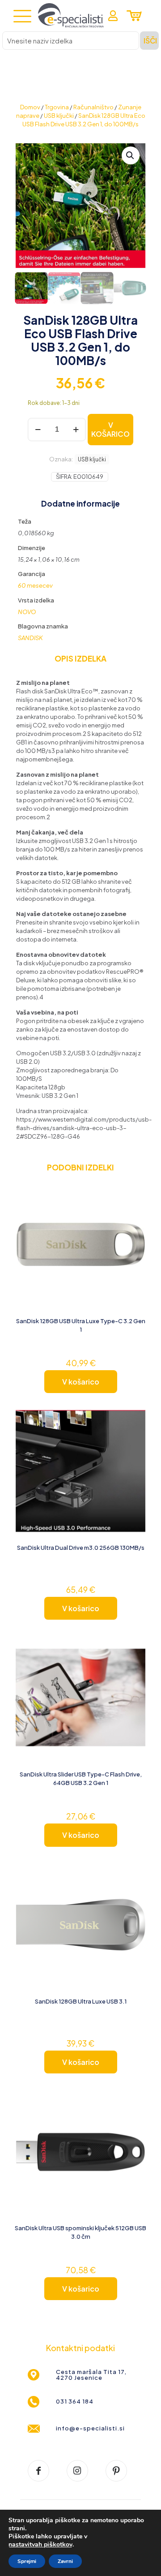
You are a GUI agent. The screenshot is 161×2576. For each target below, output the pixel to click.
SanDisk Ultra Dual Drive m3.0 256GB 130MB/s (81, 1548)
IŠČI (150, 41)
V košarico (81, 1382)
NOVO (27, 612)
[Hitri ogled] (136, 1215)
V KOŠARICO (110, 429)
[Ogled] (136, 1202)
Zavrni (65, 2561)
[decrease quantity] (38, 430)
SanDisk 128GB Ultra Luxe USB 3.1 (81, 2001)
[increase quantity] (76, 430)
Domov (30, 107)
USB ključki (59, 116)
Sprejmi (27, 2561)
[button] (131, 155)
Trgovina (57, 107)
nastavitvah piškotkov (40, 2545)
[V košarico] (136, 1189)
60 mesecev (35, 585)
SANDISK (30, 638)
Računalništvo (93, 107)
